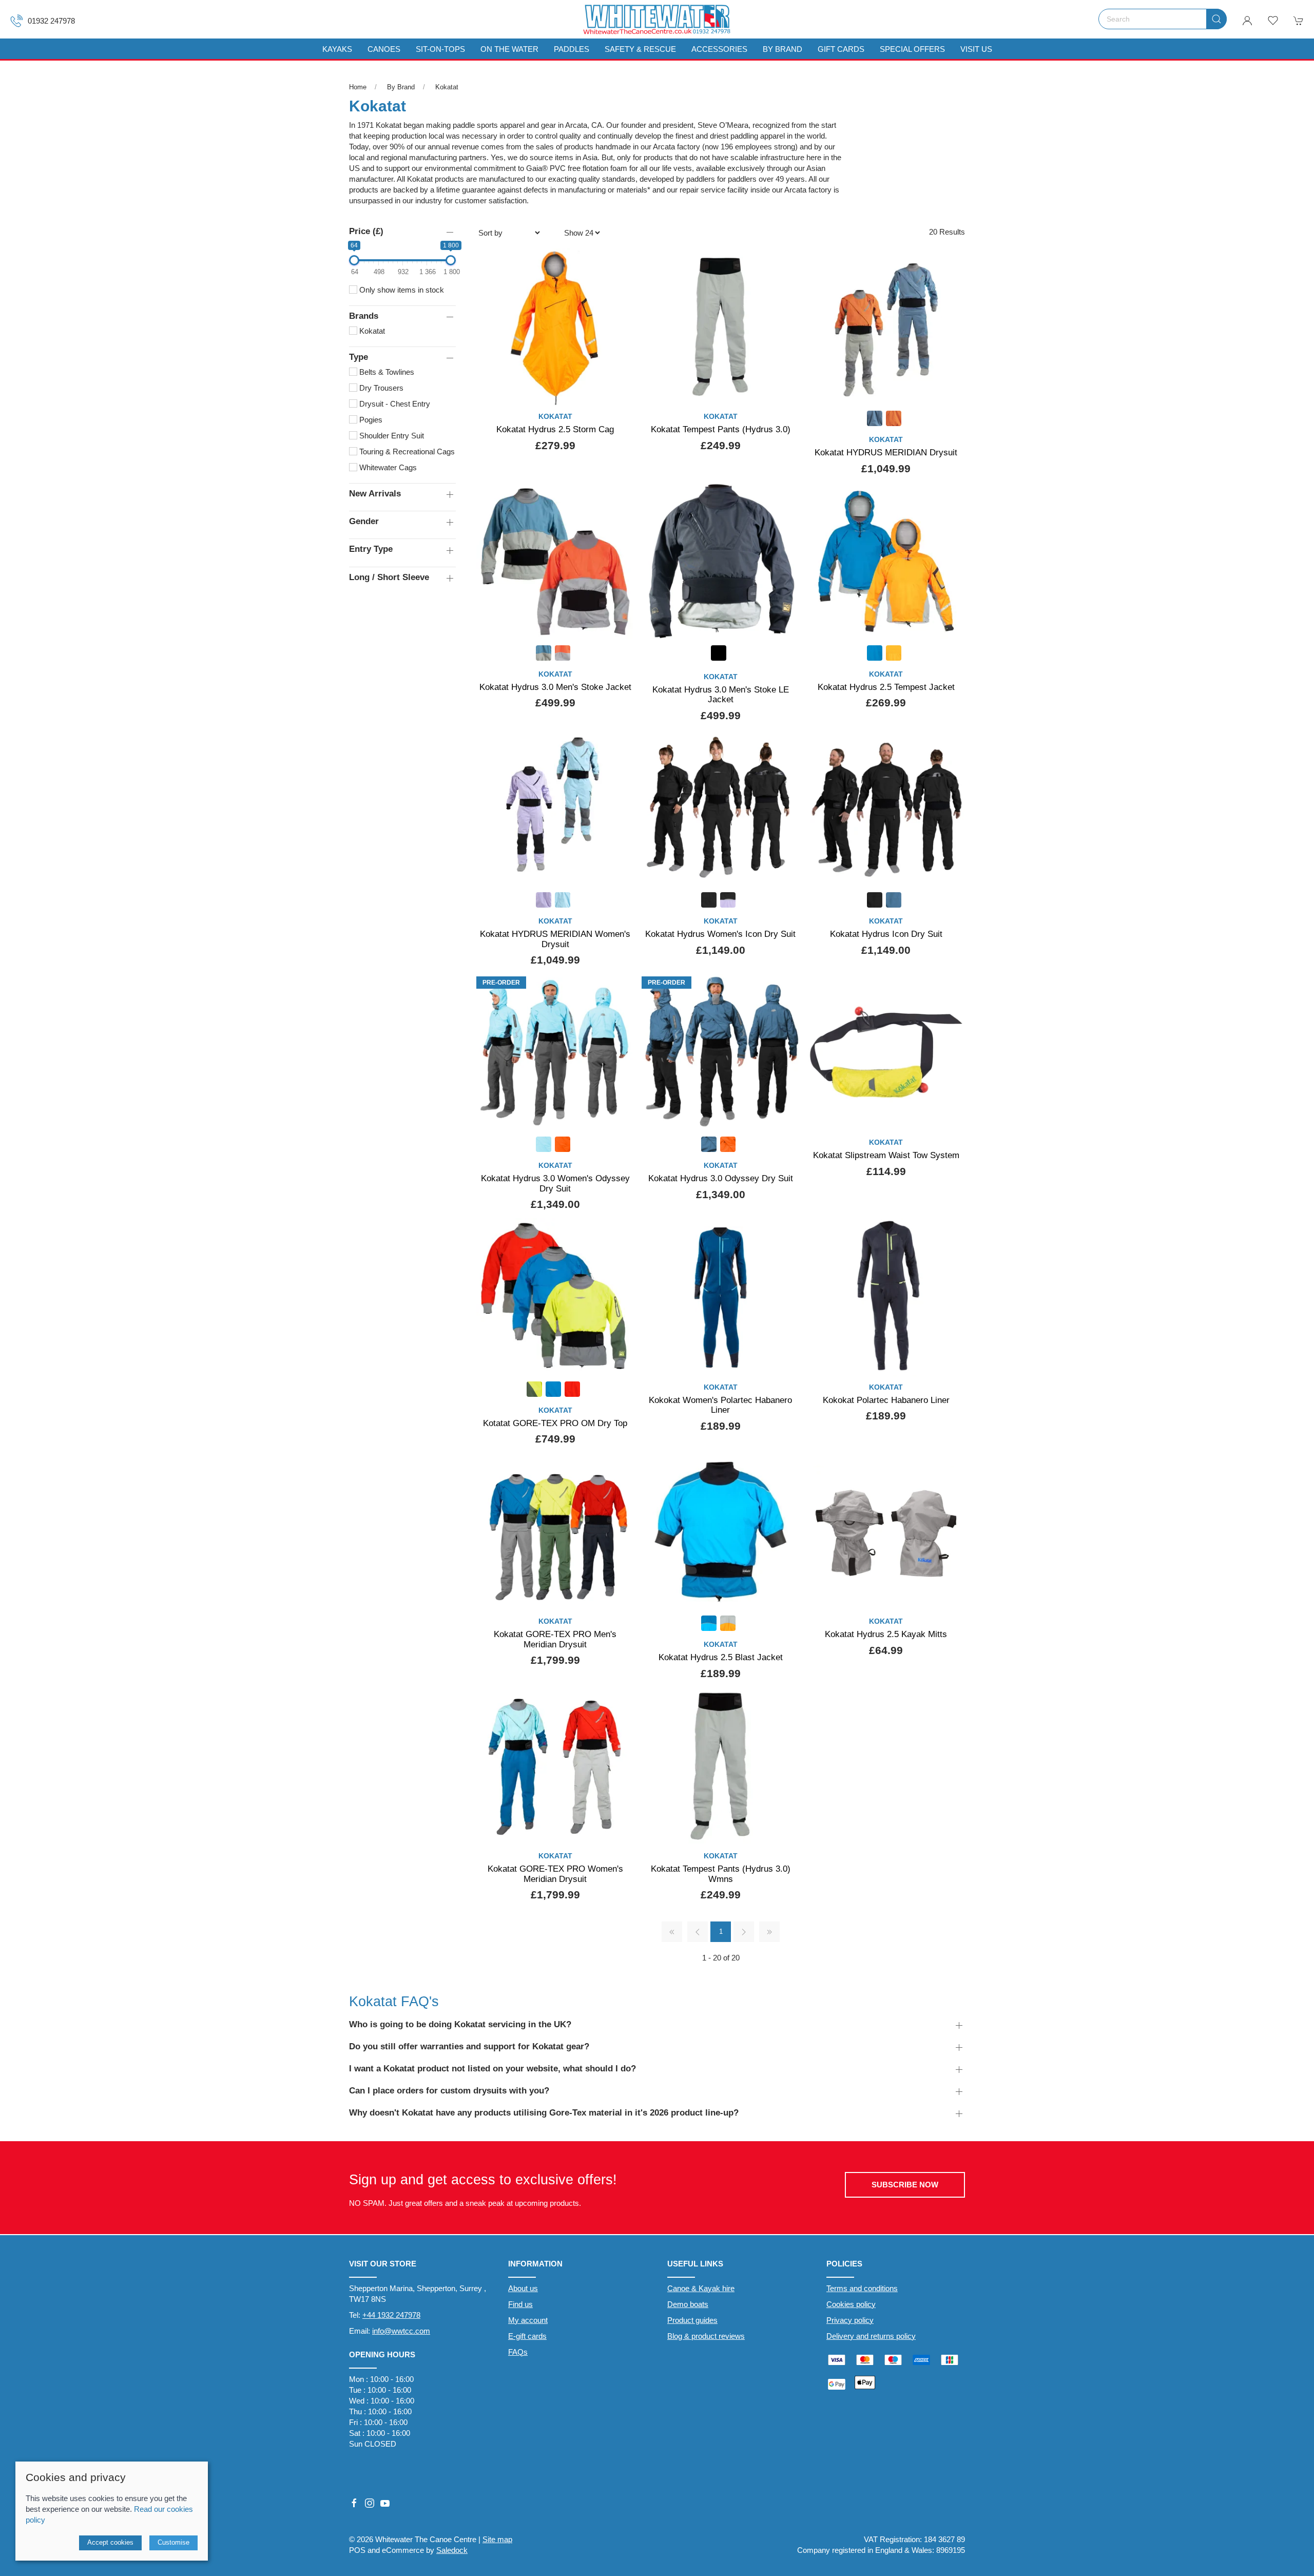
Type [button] (359, 357)
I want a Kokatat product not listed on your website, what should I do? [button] (492, 2068)
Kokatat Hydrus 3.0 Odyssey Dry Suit (721, 1178)
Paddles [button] (572, 49)
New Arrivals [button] (375, 493)
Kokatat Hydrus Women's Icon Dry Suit (720, 934)
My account (528, 2320)
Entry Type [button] (371, 549)
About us (523, 2288)
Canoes (384, 49)
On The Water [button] (509, 49)
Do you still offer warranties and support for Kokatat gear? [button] (469, 2046)
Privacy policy (850, 2320)
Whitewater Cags (387, 467)
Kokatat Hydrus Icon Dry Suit (886, 934)
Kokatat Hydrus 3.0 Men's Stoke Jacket (555, 687)
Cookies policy (851, 2304)
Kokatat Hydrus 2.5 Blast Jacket (721, 1657)
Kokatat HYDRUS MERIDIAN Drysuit (886, 452)
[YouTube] (385, 2503)
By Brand (401, 87)
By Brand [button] (782, 49)
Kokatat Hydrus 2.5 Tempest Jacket (886, 687)
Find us (520, 2304)
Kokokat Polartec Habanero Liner (886, 1400)
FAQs (518, 2352)
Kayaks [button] (337, 49)
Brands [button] (364, 316)
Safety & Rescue (640, 49)
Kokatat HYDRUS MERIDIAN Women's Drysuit (555, 939)
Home (358, 87)
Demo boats (688, 2304)
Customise (173, 2542)
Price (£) (366, 231)
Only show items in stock (401, 290)
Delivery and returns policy (871, 2336)
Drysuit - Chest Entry (394, 404)
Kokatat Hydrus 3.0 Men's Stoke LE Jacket (721, 695)
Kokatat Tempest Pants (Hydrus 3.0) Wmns (721, 1874)
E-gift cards (527, 2336)
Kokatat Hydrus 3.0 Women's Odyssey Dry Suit (555, 1183)
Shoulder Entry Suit (391, 436)
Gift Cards (841, 49)
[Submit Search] (1216, 19)
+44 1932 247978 (391, 2315)
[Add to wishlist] (620, 262)
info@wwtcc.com (401, 2331)
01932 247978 (51, 21)
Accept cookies (110, 2542)
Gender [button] (364, 521)
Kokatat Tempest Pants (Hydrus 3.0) (721, 429)
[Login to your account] (1247, 21)
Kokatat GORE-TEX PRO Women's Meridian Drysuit (555, 1874)
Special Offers (912, 49)
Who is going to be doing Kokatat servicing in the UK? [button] (460, 2024)
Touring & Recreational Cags (406, 451)
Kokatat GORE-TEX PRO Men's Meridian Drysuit (555, 1639)
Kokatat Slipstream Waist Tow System (886, 1155)
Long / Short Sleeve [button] (389, 577)
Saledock (452, 2550)
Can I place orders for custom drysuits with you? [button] (449, 2090)
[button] (1273, 21)
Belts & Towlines (386, 372)
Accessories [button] (719, 49)
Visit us (976, 49)
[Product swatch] (875, 420)
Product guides (692, 2320)
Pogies (370, 420)
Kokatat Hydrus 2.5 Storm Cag (555, 429)
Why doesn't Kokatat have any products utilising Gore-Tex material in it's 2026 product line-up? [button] (544, 2112)
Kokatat (447, 87)
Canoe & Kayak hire (701, 2288)
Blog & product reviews (706, 2336)
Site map (497, 2539)
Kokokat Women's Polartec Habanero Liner (720, 1405)
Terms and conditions (862, 2288)
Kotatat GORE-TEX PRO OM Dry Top (555, 1423)
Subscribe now (905, 2185)
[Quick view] (620, 389)
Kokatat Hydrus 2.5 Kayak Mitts (886, 1634)
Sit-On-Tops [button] (440, 49)
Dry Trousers (380, 388)
